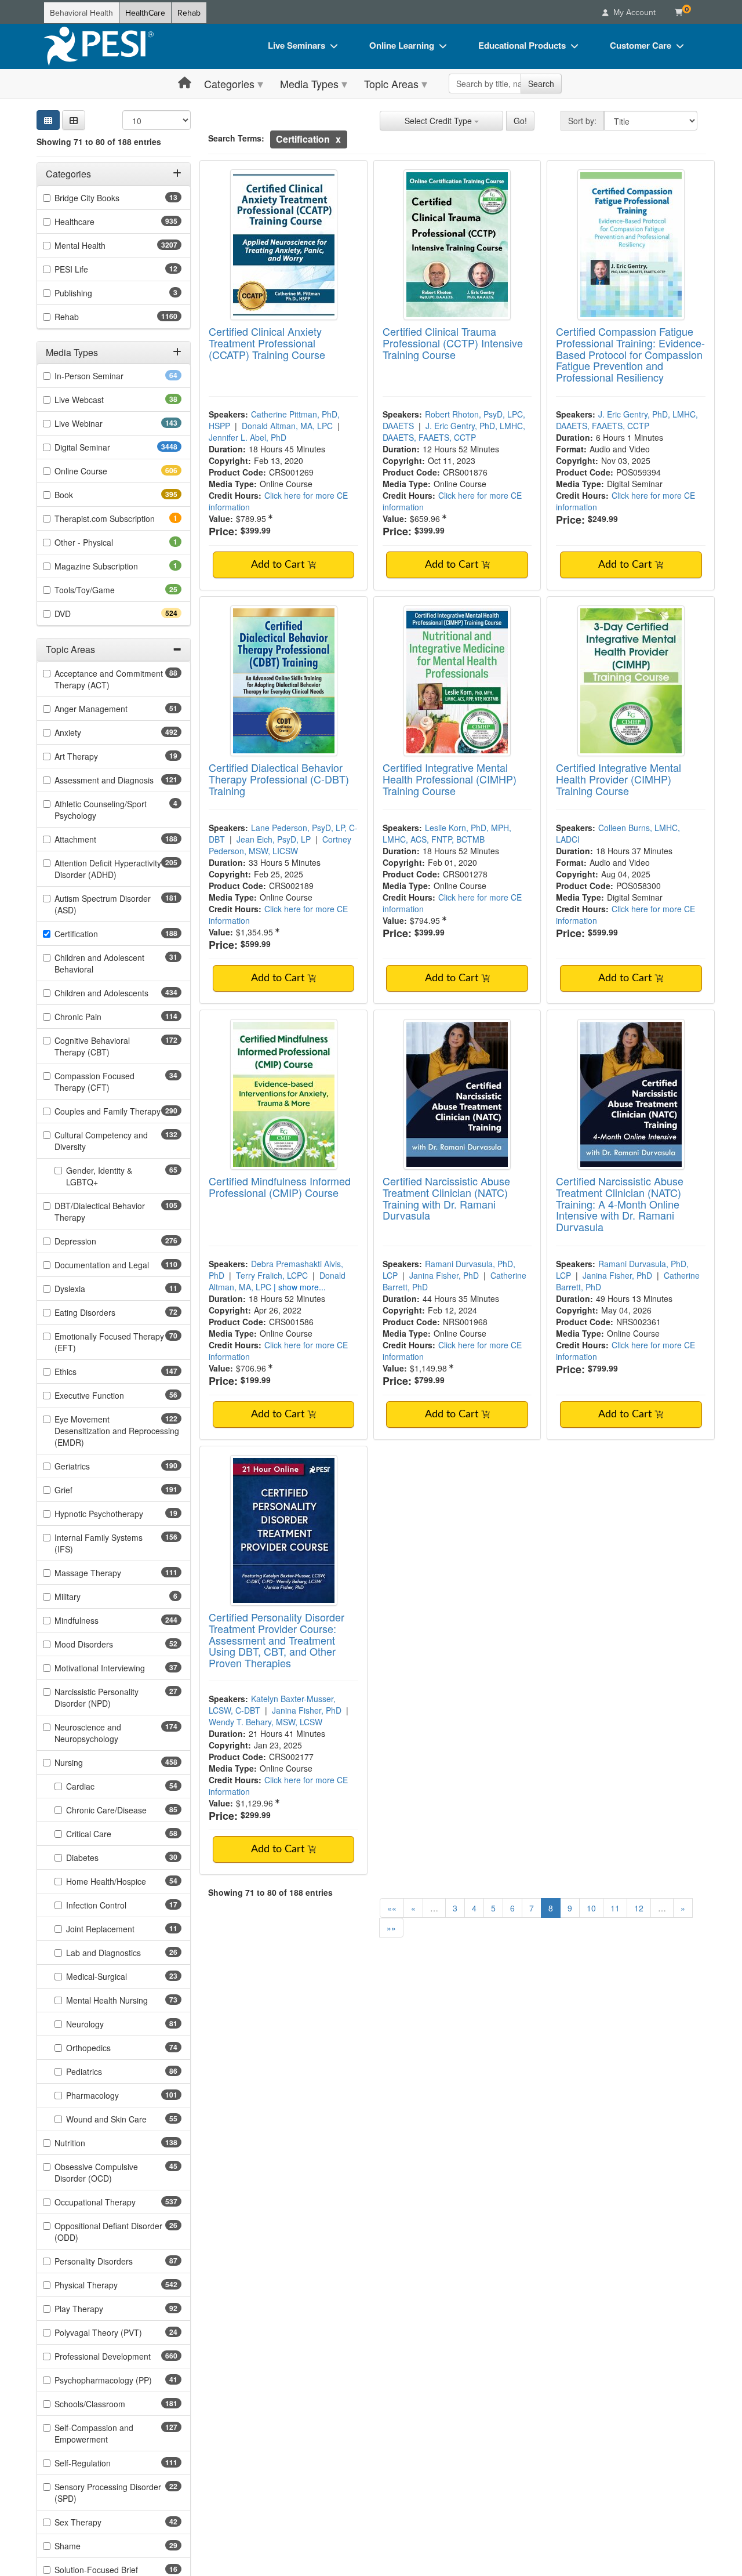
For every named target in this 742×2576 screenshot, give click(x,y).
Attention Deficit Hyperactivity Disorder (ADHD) (108, 869)
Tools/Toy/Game (103, 590)
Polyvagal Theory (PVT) (117, 2332)
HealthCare (145, 13)
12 (639, 1908)
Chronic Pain (99, 1017)
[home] (99, 46)
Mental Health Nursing (124, 2000)
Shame (86, 2546)
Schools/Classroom (110, 2404)
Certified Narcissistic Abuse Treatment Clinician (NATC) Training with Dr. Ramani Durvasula (446, 1198)
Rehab (189, 13)
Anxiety (88, 732)
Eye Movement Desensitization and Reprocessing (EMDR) (117, 1431)
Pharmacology (113, 2095)
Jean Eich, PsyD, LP (274, 839)
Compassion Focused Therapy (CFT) (100, 1082)
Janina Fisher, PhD (444, 1275)
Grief (84, 1490)
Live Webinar (99, 423)
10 (591, 1908)
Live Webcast (97, 400)
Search (541, 84)
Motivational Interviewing (118, 1668)
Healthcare (95, 222)
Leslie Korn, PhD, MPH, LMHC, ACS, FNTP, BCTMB (447, 833)
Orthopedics (107, 2048)
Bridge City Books (105, 198)
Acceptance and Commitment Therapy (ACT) (109, 679)
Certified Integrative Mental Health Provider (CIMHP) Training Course (619, 779)
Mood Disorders (102, 1644)
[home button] (185, 83)
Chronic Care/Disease (124, 1810)
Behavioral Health (81, 13)
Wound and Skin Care (124, 2119)
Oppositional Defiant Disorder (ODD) (108, 2232)
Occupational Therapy (116, 2202)
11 (615, 1908)
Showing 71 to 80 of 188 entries (99, 142)
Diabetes (101, 1857)
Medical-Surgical (115, 1976)
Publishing (89, 293)
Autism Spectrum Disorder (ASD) (103, 904)
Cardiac (99, 1786)
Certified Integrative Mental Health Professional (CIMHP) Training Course (450, 779)
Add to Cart (279, 565)
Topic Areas (391, 84)
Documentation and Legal (118, 1265)
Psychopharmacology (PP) (118, 2380)
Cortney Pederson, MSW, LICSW (280, 845)
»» (391, 1928)
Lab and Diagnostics (122, 1953)
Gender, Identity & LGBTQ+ (100, 1176)
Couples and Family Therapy (118, 1111)
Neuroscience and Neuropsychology (107, 1733)
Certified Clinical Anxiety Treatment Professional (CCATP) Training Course (267, 343)
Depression (96, 1241)
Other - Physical (100, 542)
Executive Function (108, 1395)
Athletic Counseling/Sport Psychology (101, 810)
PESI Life (90, 269)
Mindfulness (97, 1620)
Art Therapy (94, 756)
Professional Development (118, 2356)
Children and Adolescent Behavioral (99, 963)
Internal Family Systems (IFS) (99, 1543)
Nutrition (90, 2143)
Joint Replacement (119, 1929)
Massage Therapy (108, 1573)
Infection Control (114, 1905)
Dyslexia (88, 1289)
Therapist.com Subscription (118, 518)
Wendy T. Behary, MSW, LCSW (265, 1722)
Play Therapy (97, 2309)
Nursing (89, 1762)
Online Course (101, 471)
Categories (229, 84)
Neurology (103, 2024)
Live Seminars (297, 45)
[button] (74, 120)
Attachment (96, 839)
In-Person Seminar (107, 376)
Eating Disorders (103, 1312)
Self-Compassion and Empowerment (102, 2433)
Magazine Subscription (112, 566)
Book (84, 495)
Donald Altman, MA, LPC (287, 426)
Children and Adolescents (118, 993)
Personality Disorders (112, 2261)
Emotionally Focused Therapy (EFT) (109, 1342)
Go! (520, 121)
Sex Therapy (96, 2522)
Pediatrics (102, 2071)
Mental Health (103, 245)
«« (392, 1908)
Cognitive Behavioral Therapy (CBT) (103, 1046)
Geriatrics (93, 1466)
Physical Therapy (107, 2285)
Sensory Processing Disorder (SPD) (108, 2492)
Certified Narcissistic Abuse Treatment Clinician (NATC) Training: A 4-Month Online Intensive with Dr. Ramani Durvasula (620, 1204)
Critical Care (107, 1834)
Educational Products (522, 45)
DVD (83, 614)
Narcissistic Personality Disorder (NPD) (101, 1697)
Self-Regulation (103, 2463)
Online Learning (402, 45)
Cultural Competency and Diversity (101, 1141)
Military (83, 1597)
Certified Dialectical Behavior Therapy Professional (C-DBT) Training (279, 779)
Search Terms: (236, 138)
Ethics (86, 1372)
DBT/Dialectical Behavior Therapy (100, 1211)
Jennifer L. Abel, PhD (248, 437)
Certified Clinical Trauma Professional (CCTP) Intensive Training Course (453, 343)
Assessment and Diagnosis (118, 780)
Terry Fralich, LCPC (272, 1275)
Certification (97, 934)
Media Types (309, 84)
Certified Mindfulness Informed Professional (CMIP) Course (280, 1187)
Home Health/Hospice (124, 1881)
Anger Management (109, 709)
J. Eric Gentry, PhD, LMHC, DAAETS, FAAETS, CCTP (454, 431)
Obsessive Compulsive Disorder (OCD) (101, 2172)
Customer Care (641, 45)
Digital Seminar (105, 447)
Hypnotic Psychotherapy (117, 1514)
